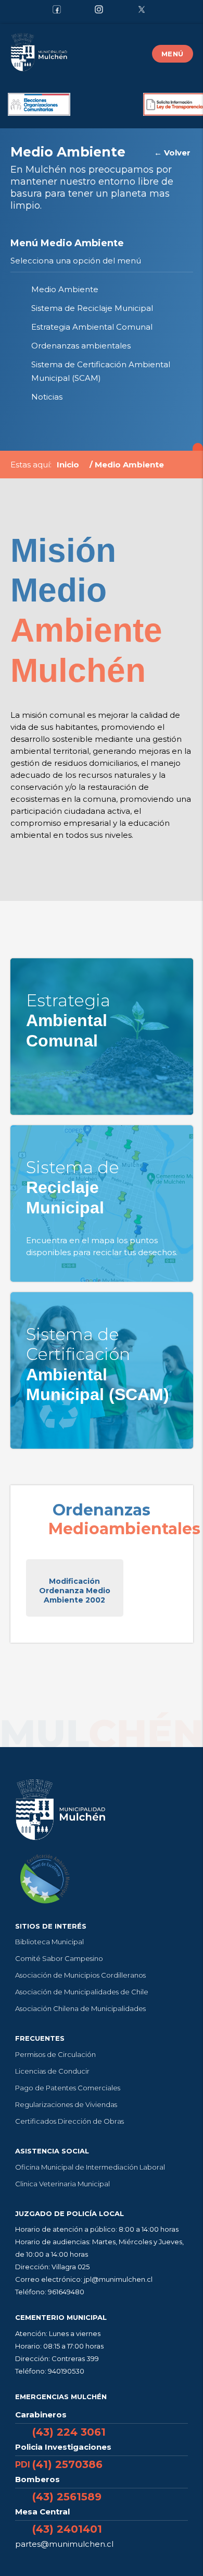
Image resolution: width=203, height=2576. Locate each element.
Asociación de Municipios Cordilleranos (80, 1975)
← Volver (172, 153)
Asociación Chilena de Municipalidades (80, 2008)
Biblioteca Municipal (49, 1942)
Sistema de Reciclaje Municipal (92, 308)
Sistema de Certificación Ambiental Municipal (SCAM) (101, 371)
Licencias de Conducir (52, 2071)
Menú (173, 54)
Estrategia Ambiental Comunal (92, 327)
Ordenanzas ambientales (81, 346)
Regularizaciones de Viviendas (66, 2104)
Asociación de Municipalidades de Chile (82, 1992)
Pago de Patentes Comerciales (68, 2088)
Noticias (47, 397)
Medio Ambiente (65, 289)
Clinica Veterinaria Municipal (62, 2184)
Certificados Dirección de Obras (69, 2121)
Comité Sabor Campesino (59, 1958)
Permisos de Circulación (55, 2054)
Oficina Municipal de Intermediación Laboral (90, 2167)
